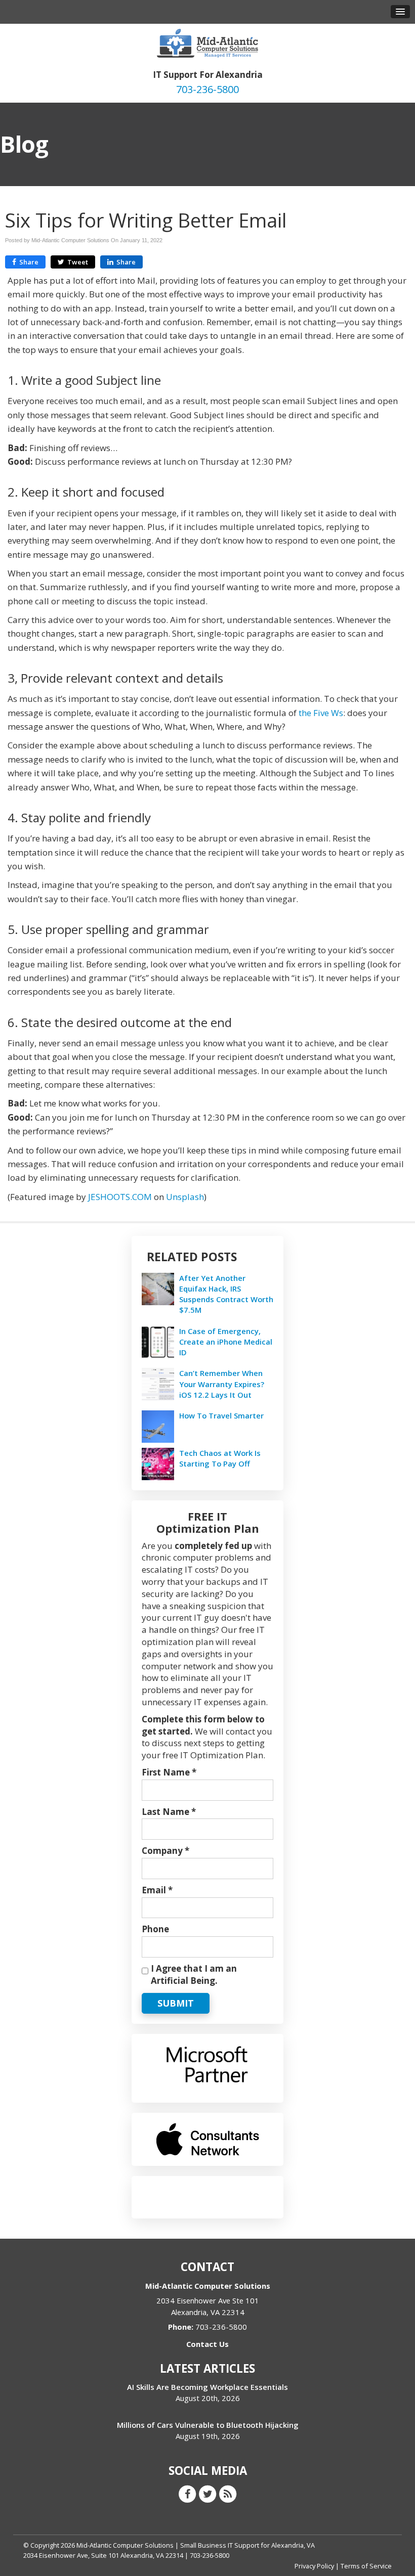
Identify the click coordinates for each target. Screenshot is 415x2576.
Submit (176, 2003)
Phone (155, 1929)
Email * (157, 1890)
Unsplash (185, 1197)
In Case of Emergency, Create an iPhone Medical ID (226, 1342)
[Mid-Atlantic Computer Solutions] (207, 42)
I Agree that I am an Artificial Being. (194, 1974)
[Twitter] (207, 2493)
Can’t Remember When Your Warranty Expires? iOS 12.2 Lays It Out (222, 1384)
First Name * (169, 1772)
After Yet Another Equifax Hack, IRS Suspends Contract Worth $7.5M (226, 1294)
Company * (165, 1851)
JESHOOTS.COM (120, 1197)
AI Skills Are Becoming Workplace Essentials (207, 2387)
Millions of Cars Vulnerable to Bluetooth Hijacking (208, 2425)
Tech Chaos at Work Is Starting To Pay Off (220, 1458)
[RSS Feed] (228, 2493)
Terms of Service (366, 2566)
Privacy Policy (314, 2566)
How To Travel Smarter (221, 1415)
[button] (400, 12)
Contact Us (207, 2344)
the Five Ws (321, 713)
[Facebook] (187, 2493)
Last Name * (169, 1812)
